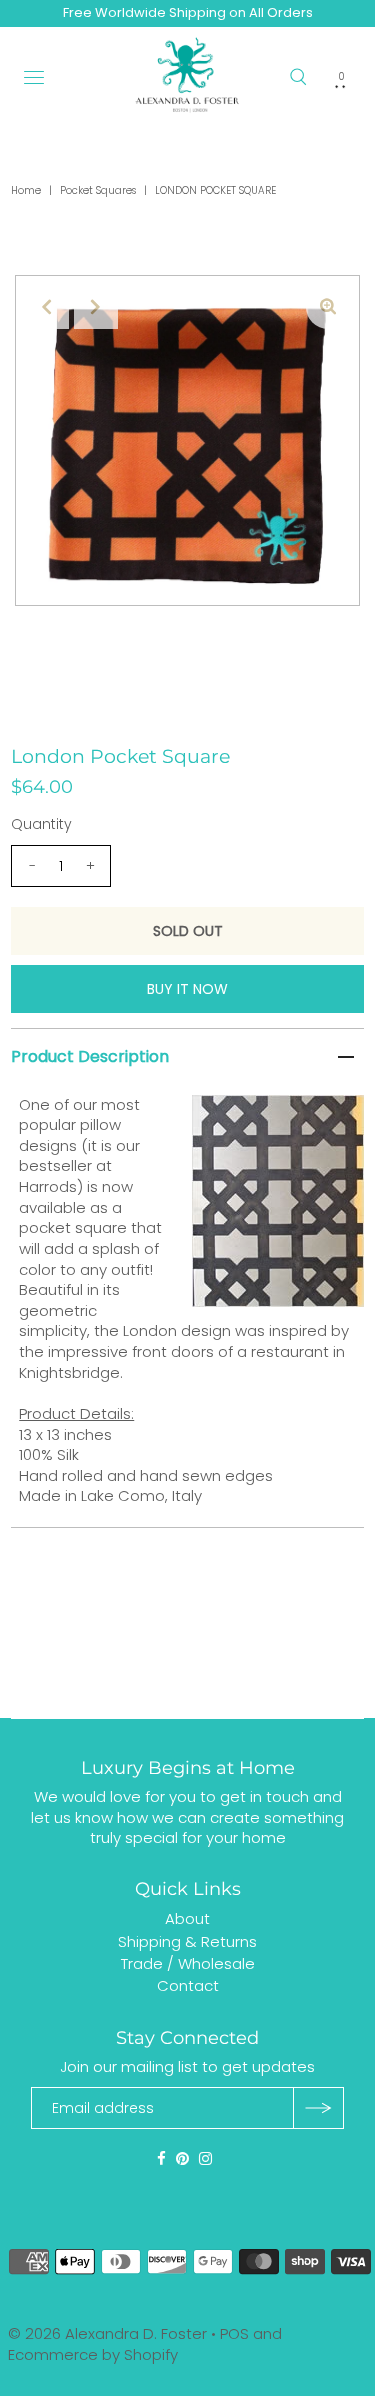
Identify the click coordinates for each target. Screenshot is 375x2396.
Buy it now (187, 989)
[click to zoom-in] (328, 307)
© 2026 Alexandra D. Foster (107, 2333)
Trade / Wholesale (188, 1963)
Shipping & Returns (187, 1941)
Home (26, 190)
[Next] (96, 307)
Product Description (90, 1056)
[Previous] (47, 307)
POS (234, 2333)
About (187, 1918)
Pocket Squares (98, 190)
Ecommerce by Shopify (93, 2354)
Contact (188, 1985)
